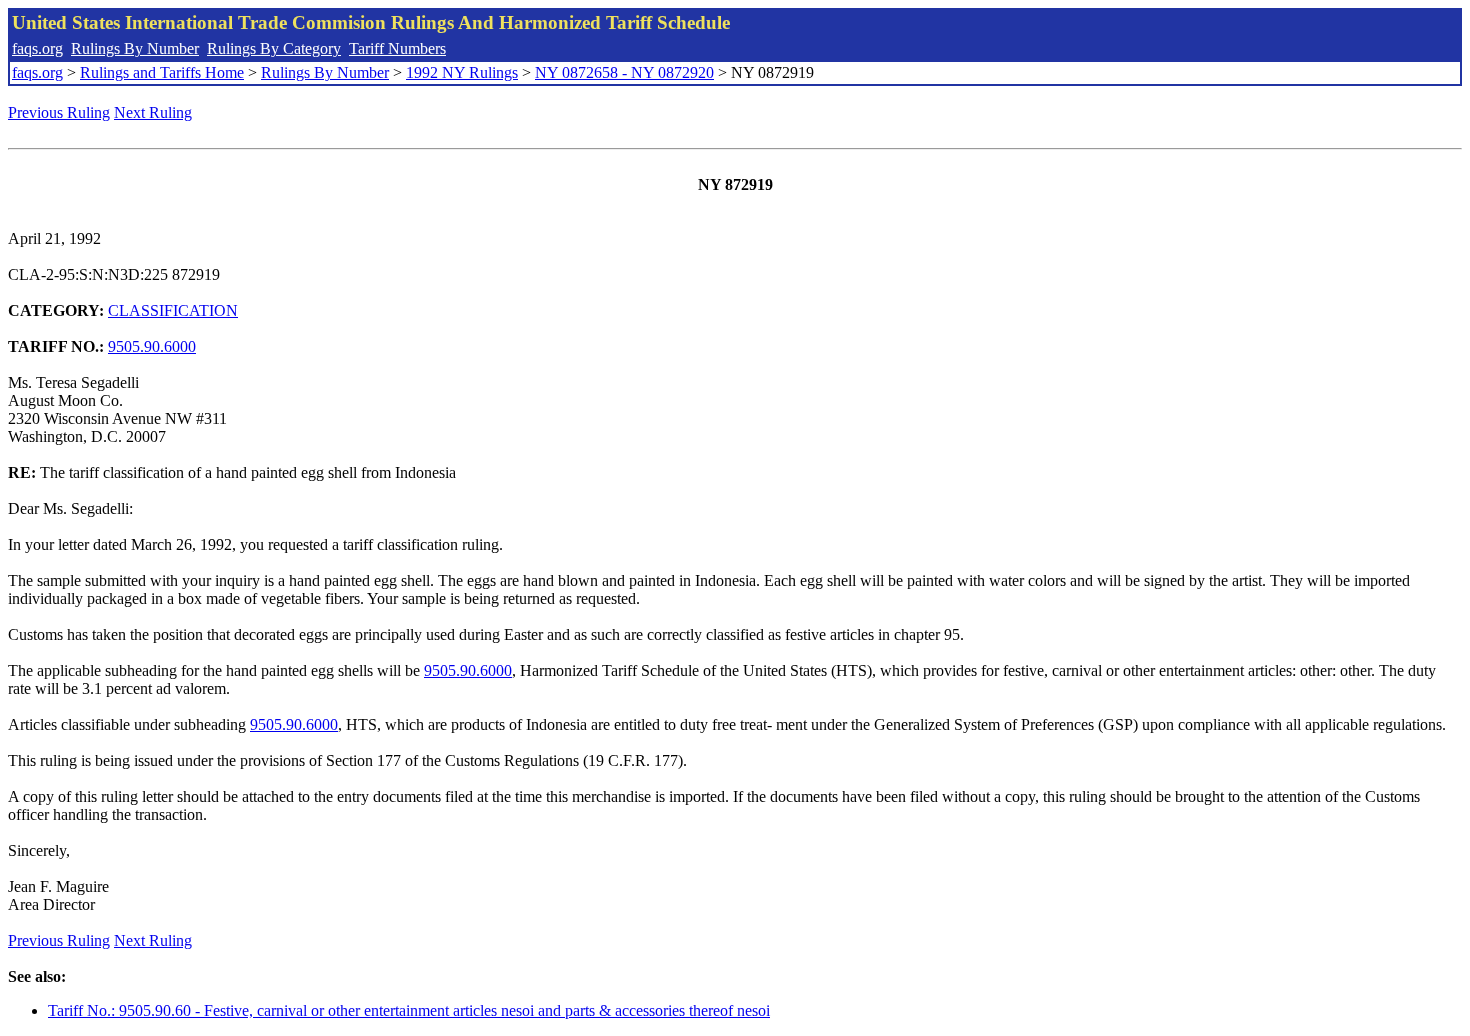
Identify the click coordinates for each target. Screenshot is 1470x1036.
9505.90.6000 (152, 346)
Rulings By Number (135, 48)
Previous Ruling (59, 112)
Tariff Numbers (397, 48)
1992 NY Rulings (462, 72)
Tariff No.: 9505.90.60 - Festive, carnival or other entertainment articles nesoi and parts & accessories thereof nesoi (409, 1010)
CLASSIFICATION (173, 310)
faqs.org (37, 48)
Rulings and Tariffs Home (162, 72)
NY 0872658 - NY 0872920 (624, 72)
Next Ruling (153, 112)
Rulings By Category (274, 48)
